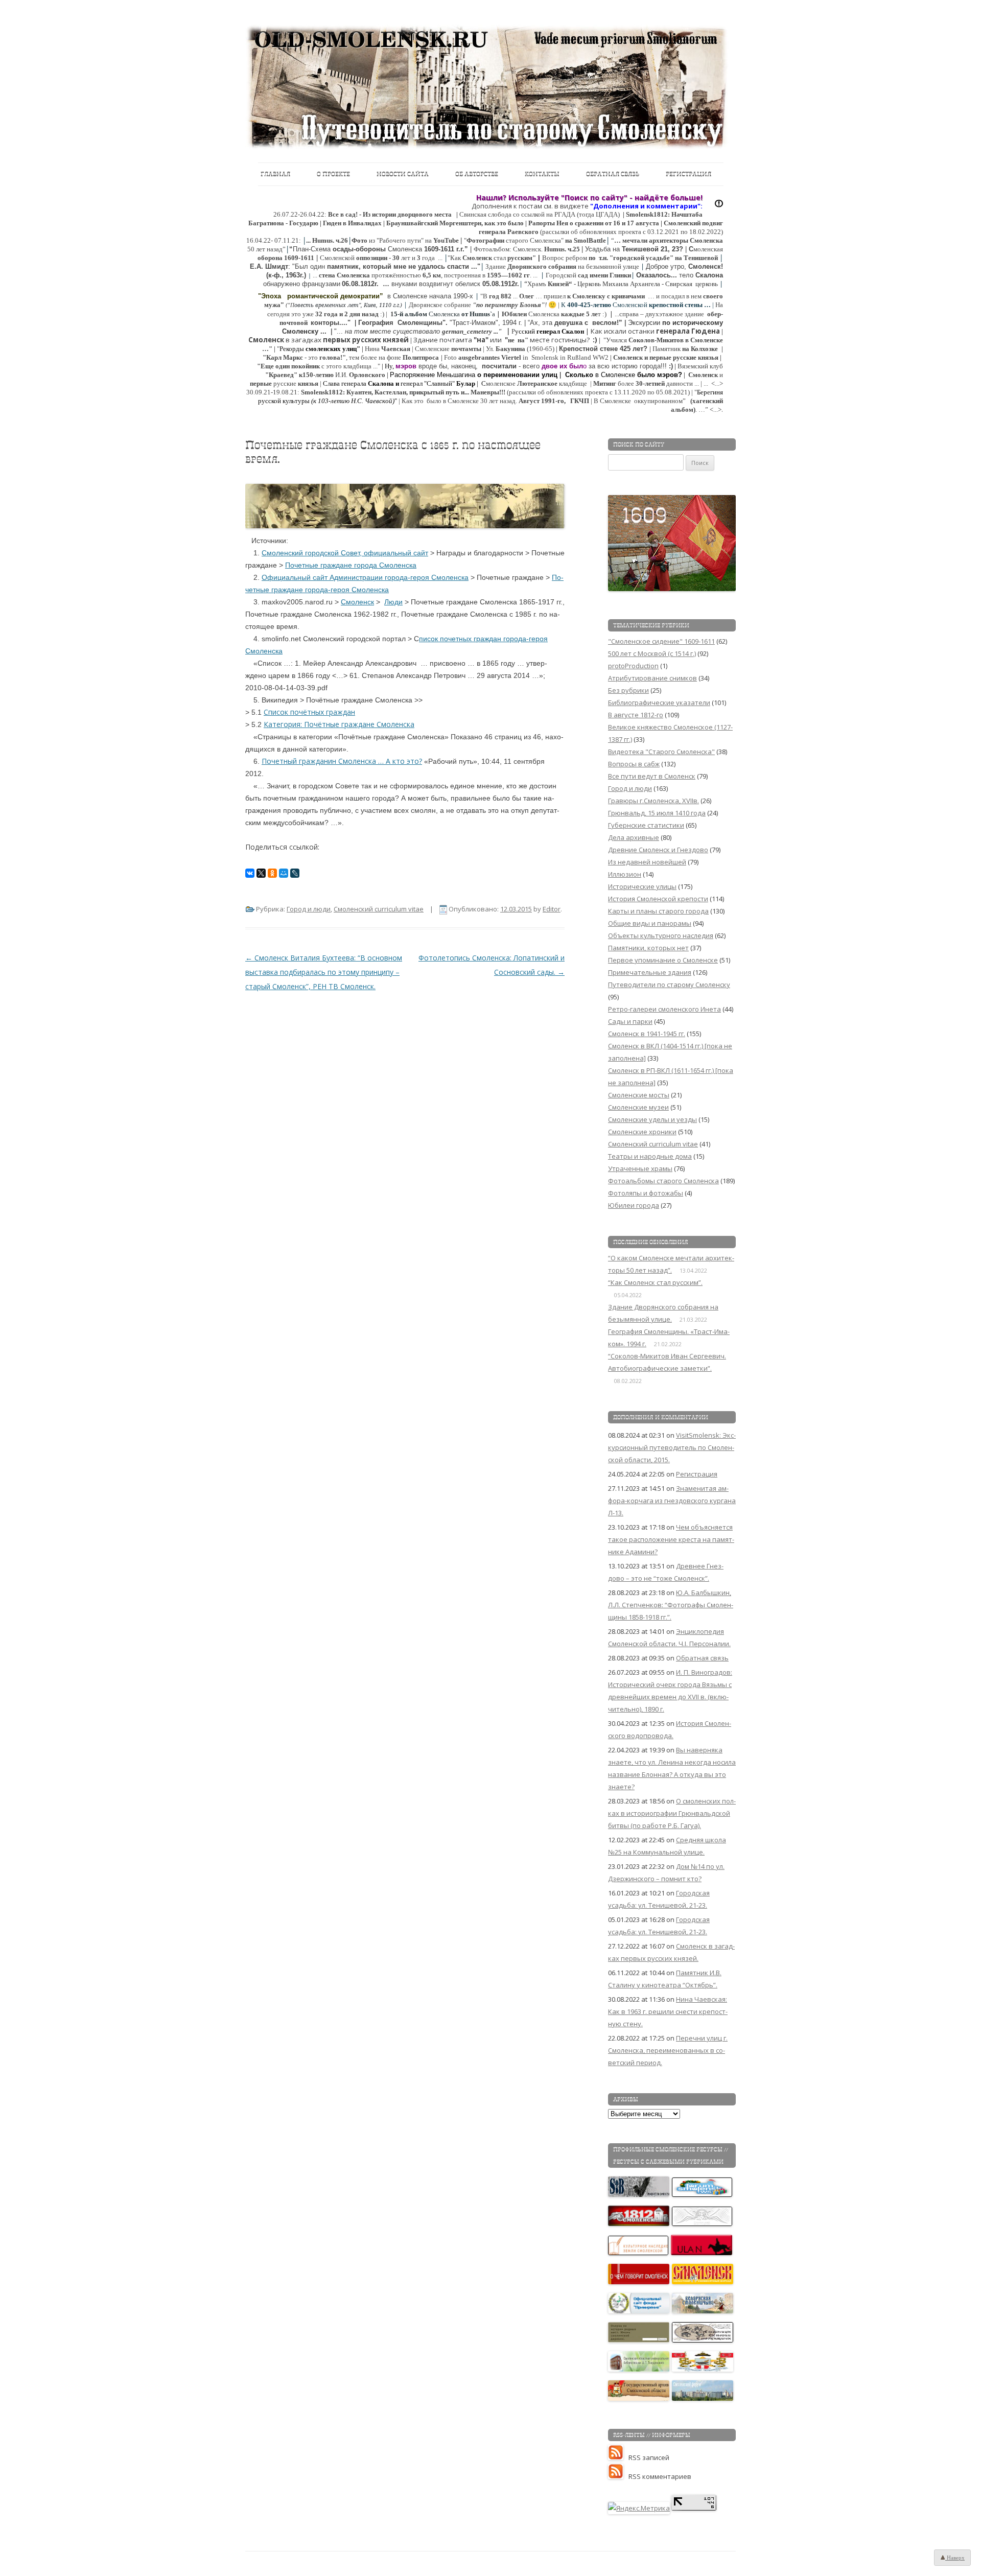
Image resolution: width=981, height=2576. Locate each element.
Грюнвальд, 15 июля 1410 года (657, 813)
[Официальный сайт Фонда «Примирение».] (639, 2311)
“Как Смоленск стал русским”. (655, 1282)
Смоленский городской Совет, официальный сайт (345, 553)
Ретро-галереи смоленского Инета (664, 1009)
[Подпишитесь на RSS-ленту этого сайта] (618, 2457)
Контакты (542, 174)
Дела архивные (634, 837)
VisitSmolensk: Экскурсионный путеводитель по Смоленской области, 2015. (672, 1447)
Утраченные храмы (640, 1168)
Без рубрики (628, 690)
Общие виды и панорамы (650, 923)
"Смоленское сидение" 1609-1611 (661, 641)
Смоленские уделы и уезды (652, 1119)
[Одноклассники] (272, 873)
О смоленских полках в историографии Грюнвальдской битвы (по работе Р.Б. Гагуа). (672, 1813)
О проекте (333, 174)
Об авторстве (477, 174)
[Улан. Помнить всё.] (702, 2253)
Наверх (955, 2558)
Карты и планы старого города (658, 911)
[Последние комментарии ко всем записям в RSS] (618, 2476)
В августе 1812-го (636, 715)
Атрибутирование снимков (652, 678)
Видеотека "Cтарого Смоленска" (661, 752)
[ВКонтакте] (250, 873)
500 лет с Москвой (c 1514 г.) (652, 653)
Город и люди (309, 909)
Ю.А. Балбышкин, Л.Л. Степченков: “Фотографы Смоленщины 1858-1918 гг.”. (671, 1605)
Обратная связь (613, 174)
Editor (552, 909)
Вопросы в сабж (634, 764)
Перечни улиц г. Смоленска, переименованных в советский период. (668, 2050)
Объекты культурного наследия (661, 935)
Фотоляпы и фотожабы (646, 1193)
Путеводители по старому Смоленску (669, 985)
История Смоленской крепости (658, 899)
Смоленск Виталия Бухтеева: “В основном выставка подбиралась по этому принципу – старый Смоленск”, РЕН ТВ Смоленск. (324, 972)
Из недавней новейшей (647, 862)
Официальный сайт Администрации (323, 577)
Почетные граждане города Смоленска (351, 565)
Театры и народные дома (650, 1156)
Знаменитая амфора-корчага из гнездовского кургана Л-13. (672, 1501)
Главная (275, 174)
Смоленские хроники (642, 1132)
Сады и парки (630, 1021)
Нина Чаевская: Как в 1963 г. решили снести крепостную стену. (668, 2011)
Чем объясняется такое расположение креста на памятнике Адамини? (671, 1539)
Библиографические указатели (659, 702)
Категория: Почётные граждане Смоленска (339, 724)
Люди (393, 602)
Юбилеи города (634, 1205)
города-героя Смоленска (427, 577)
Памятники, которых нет (648, 948)
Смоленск (357, 602)
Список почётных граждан (309, 712)
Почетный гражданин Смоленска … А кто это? (342, 761)
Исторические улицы (642, 886)
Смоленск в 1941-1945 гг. (647, 1034)
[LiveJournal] (295, 873)
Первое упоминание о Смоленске (663, 960)
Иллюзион (625, 874)
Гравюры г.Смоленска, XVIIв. (653, 801)
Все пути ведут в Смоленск (652, 776)
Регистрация (688, 174)
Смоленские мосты (639, 1095)
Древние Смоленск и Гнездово (658, 850)
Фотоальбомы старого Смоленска (663, 1181)
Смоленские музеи (638, 1107)
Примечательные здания (650, 972)
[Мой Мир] (284, 873)
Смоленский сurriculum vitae (379, 909)
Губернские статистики (646, 825)
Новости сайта (403, 174)
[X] (261, 873)
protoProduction (633, 666)
